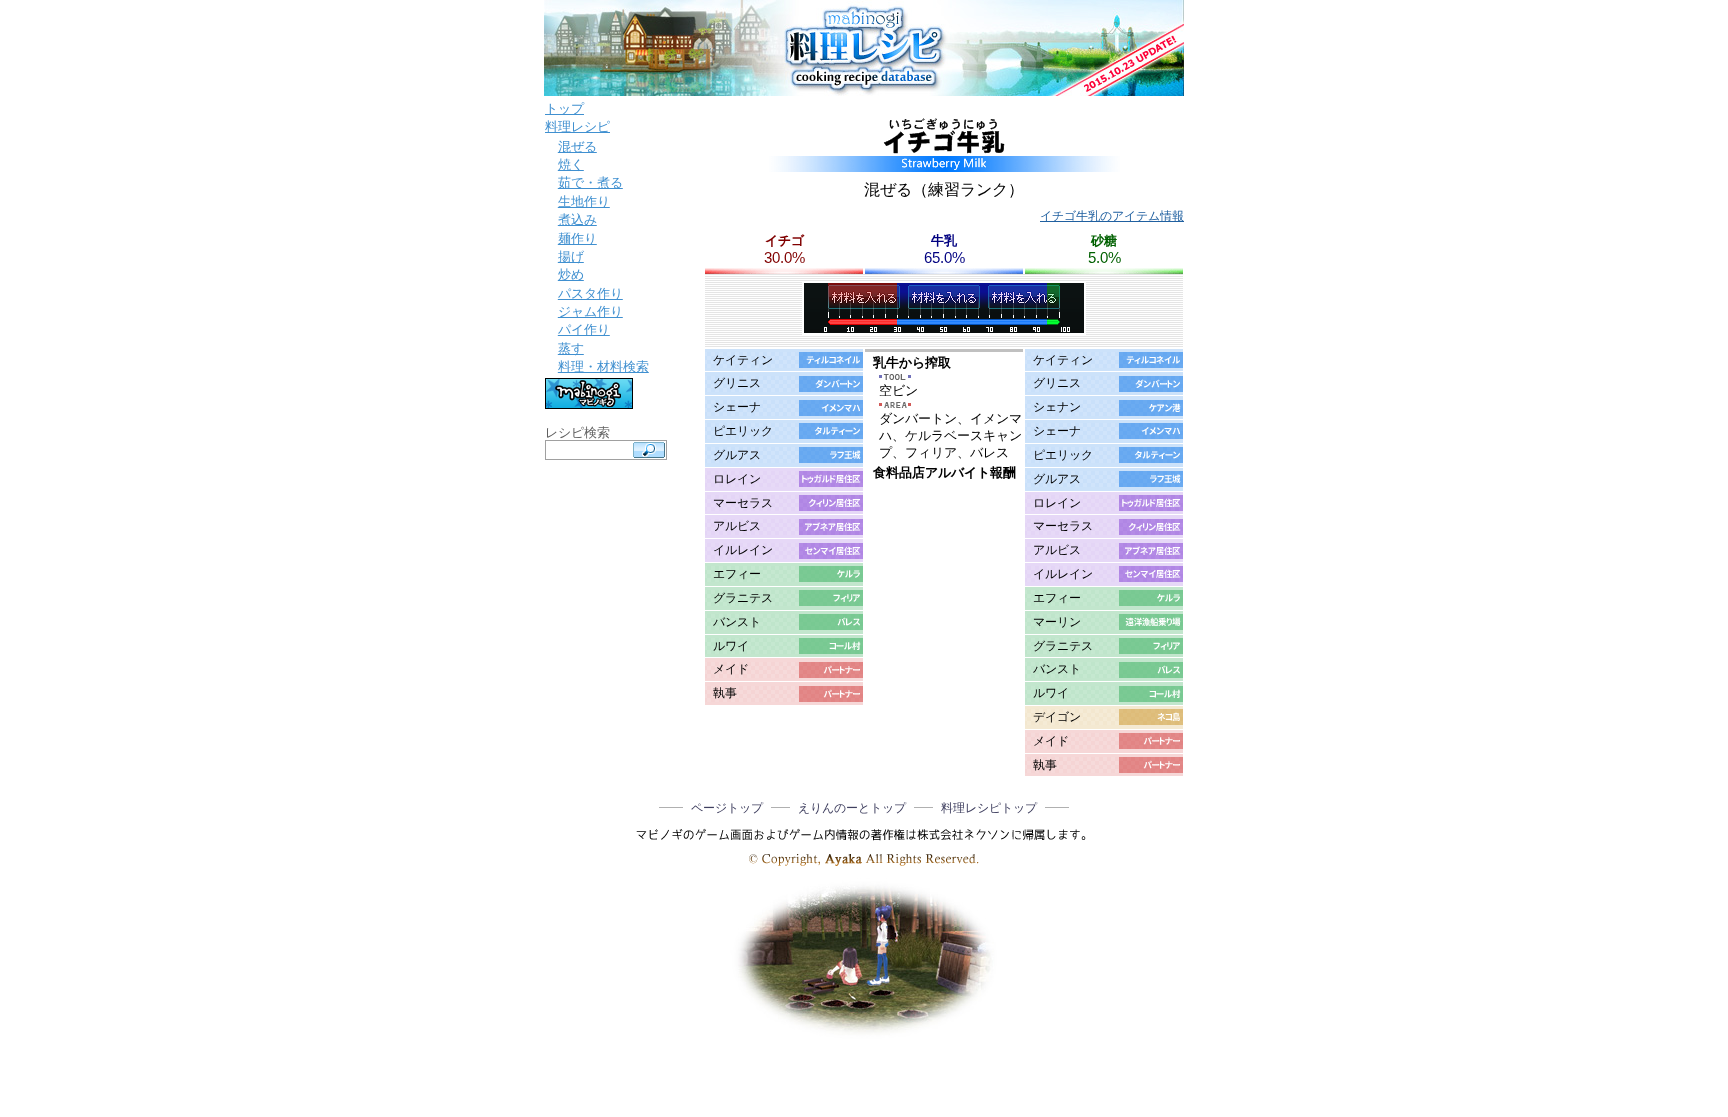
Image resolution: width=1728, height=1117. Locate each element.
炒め (571, 274)
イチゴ (784, 240)
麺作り (577, 238)
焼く (571, 164)
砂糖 (1104, 240)
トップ (564, 108)
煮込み (577, 219)
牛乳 (944, 240)
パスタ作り (590, 293)
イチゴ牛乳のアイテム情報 (1112, 216)
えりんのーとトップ (852, 808)
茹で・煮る (590, 182)
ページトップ (727, 808)
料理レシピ (577, 126)
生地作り (584, 201)
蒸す (571, 348)
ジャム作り (590, 311)
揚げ (571, 256)
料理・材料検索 (603, 366)
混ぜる (577, 146)
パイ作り (584, 329)
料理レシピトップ (989, 808)
